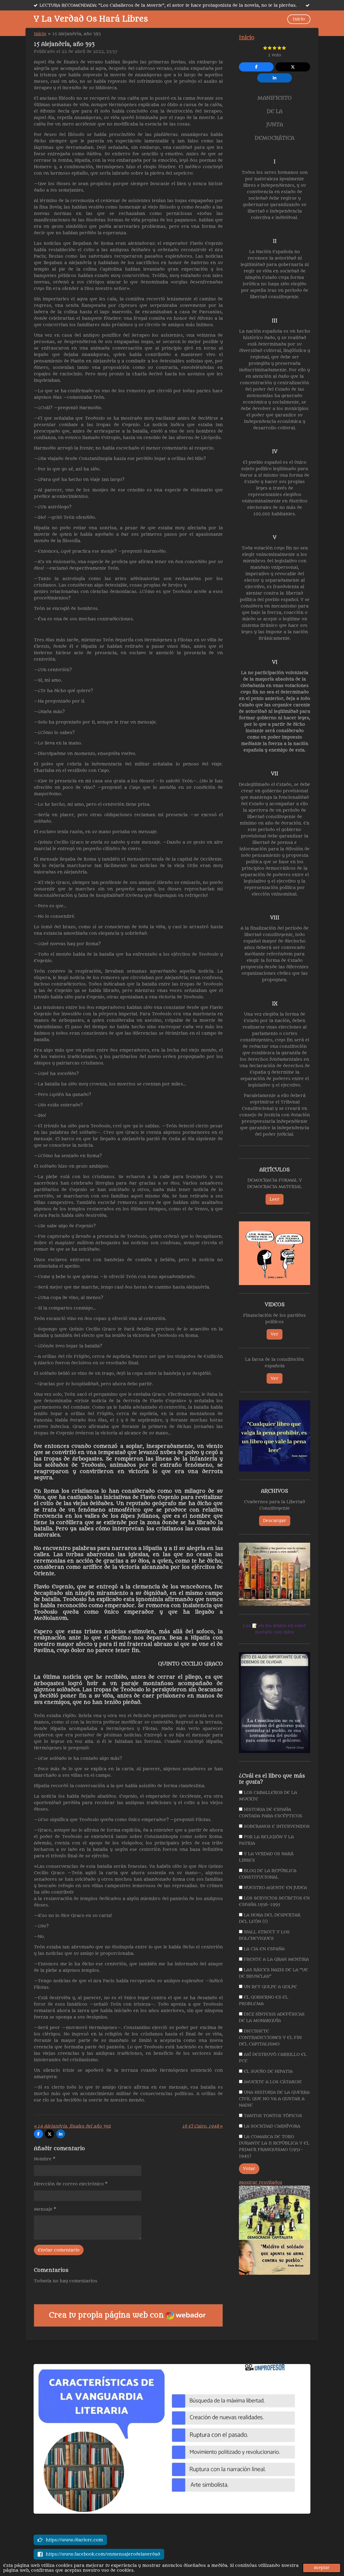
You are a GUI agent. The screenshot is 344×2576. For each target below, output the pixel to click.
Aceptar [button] (322, 2568)
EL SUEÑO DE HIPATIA (268, 2071)
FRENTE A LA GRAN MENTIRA (276, 1959)
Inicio (40, 34)
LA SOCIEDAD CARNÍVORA (271, 2126)
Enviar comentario (59, 2250)
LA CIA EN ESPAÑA (264, 1949)
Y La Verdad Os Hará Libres (91, 19)
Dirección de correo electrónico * (71, 2184)
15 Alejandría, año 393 (77, 34)
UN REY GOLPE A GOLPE (270, 1987)
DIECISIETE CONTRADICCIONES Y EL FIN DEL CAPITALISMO (270, 2038)
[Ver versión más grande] (275, 1253)
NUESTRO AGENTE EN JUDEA (275, 1888)
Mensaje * (45, 2209)
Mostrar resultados (261, 2182)
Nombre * (45, 2159)
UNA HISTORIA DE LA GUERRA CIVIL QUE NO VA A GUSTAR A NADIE (274, 2099)
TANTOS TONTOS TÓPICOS (272, 2116)
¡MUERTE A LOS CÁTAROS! (272, 2082)
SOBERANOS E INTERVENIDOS (276, 1826)
